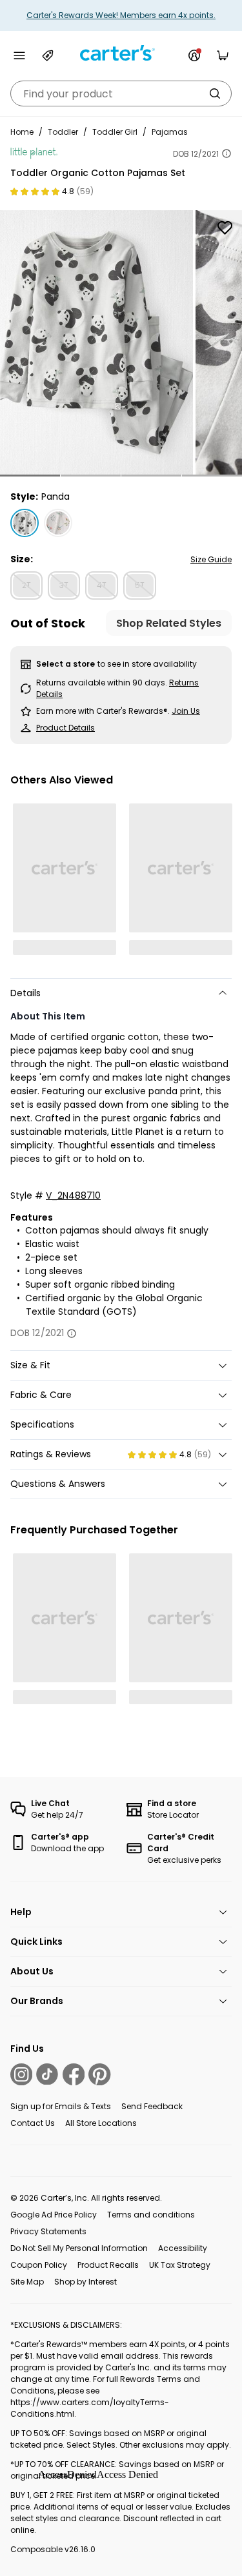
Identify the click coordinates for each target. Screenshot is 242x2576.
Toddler (63, 132)
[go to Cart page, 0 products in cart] (223, 55)
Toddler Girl (115, 132)
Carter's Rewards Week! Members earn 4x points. (121, 15)
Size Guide (211, 559)
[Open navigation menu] (19, 55)
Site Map (27, 2282)
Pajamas (170, 132)
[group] (96, 342)
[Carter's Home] (121, 53)
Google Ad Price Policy (54, 2215)
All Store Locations (101, 2123)
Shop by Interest (86, 2282)
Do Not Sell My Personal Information (79, 2248)
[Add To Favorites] (225, 228)
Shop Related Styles (169, 623)
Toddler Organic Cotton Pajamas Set (98, 173)
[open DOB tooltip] (227, 153)
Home (22, 132)
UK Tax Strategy (180, 2265)
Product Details (66, 728)
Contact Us (33, 2123)
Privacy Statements (48, 2231)
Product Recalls (108, 2265)
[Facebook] (74, 2074)
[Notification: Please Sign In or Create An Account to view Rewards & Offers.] (194, 55)
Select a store (66, 664)
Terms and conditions (151, 2215)
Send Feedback (152, 2106)
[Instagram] (21, 2074)
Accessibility (183, 2248)
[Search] (215, 93)
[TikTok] (47, 2074)
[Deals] (48, 55)
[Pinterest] (99, 2074)
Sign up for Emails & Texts (61, 2106)
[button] (30, 476)
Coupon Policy (39, 2265)
